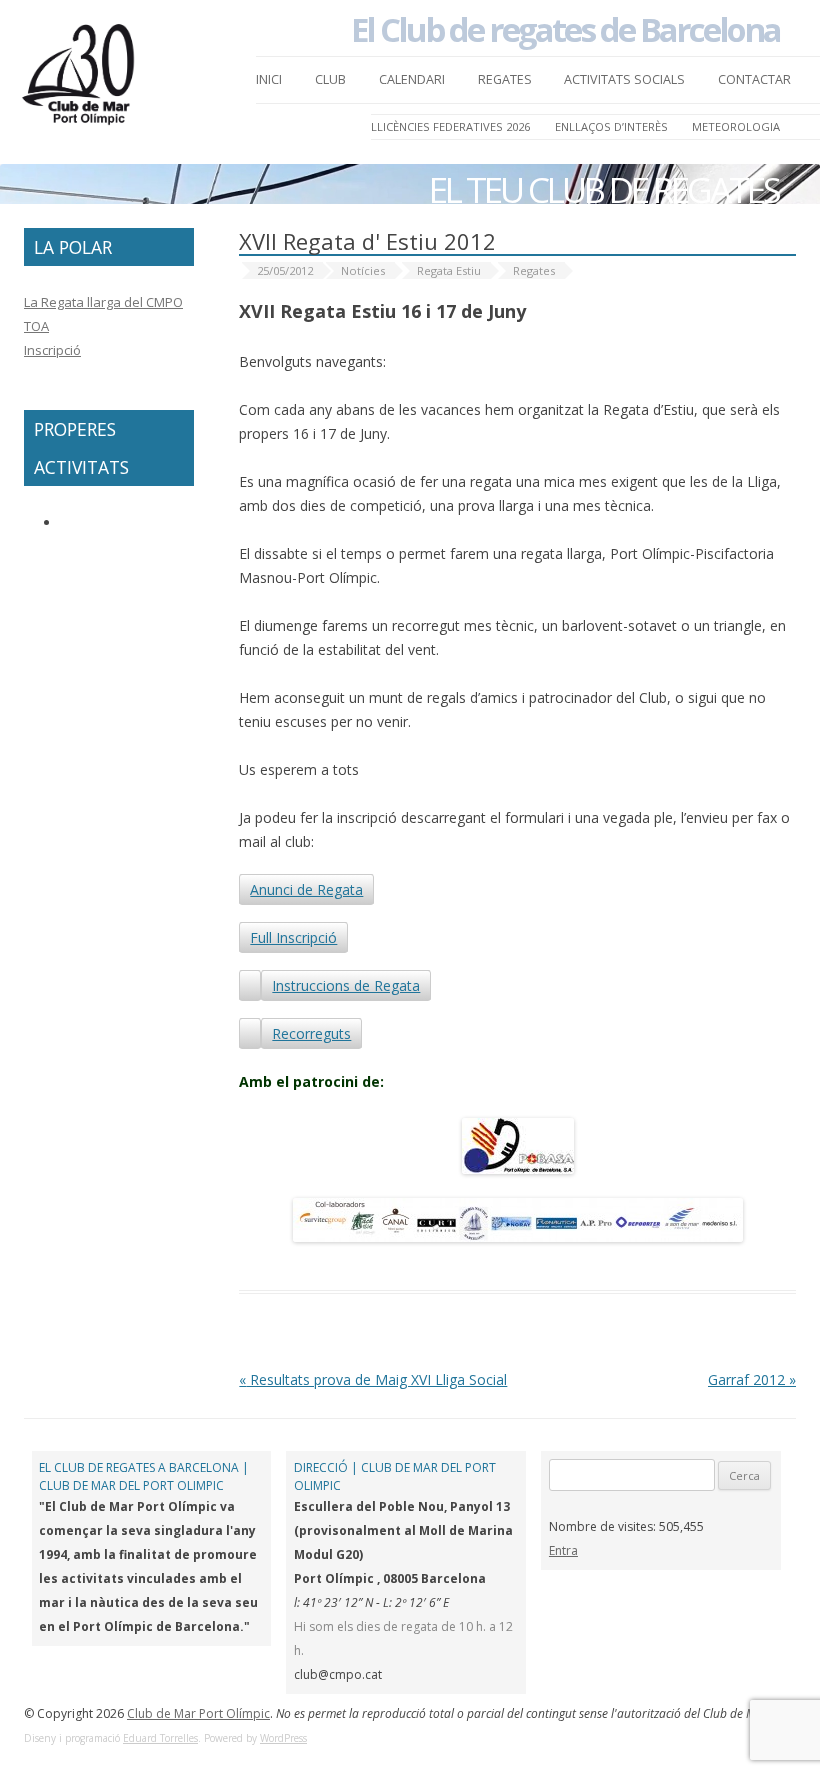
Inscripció (52, 350)
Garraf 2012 (752, 1379)
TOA (36, 326)
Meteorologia (736, 126)
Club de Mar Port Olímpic (198, 1713)
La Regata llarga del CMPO (103, 302)
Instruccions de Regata (346, 985)
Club (330, 79)
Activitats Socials (624, 79)
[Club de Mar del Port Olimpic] (80, 80)
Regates (505, 79)
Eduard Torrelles (160, 1738)
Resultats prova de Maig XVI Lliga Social (373, 1379)
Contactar (754, 79)
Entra (563, 1550)
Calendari (412, 79)
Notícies (363, 270)
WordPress (283, 1738)
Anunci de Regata (306, 889)
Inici (269, 79)
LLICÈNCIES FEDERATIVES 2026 (450, 126)
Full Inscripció (293, 937)
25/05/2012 (285, 270)
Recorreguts (311, 1033)
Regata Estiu (449, 270)
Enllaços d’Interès (611, 126)
